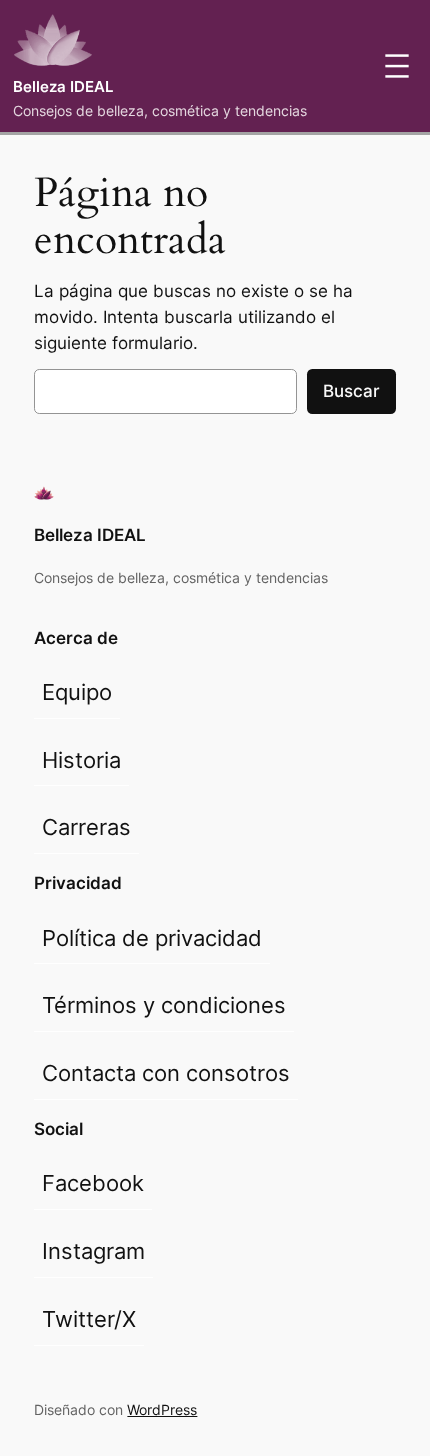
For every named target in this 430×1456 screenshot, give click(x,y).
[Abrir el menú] (397, 66)
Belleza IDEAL (63, 87)
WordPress (162, 1409)
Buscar (351, 391)
